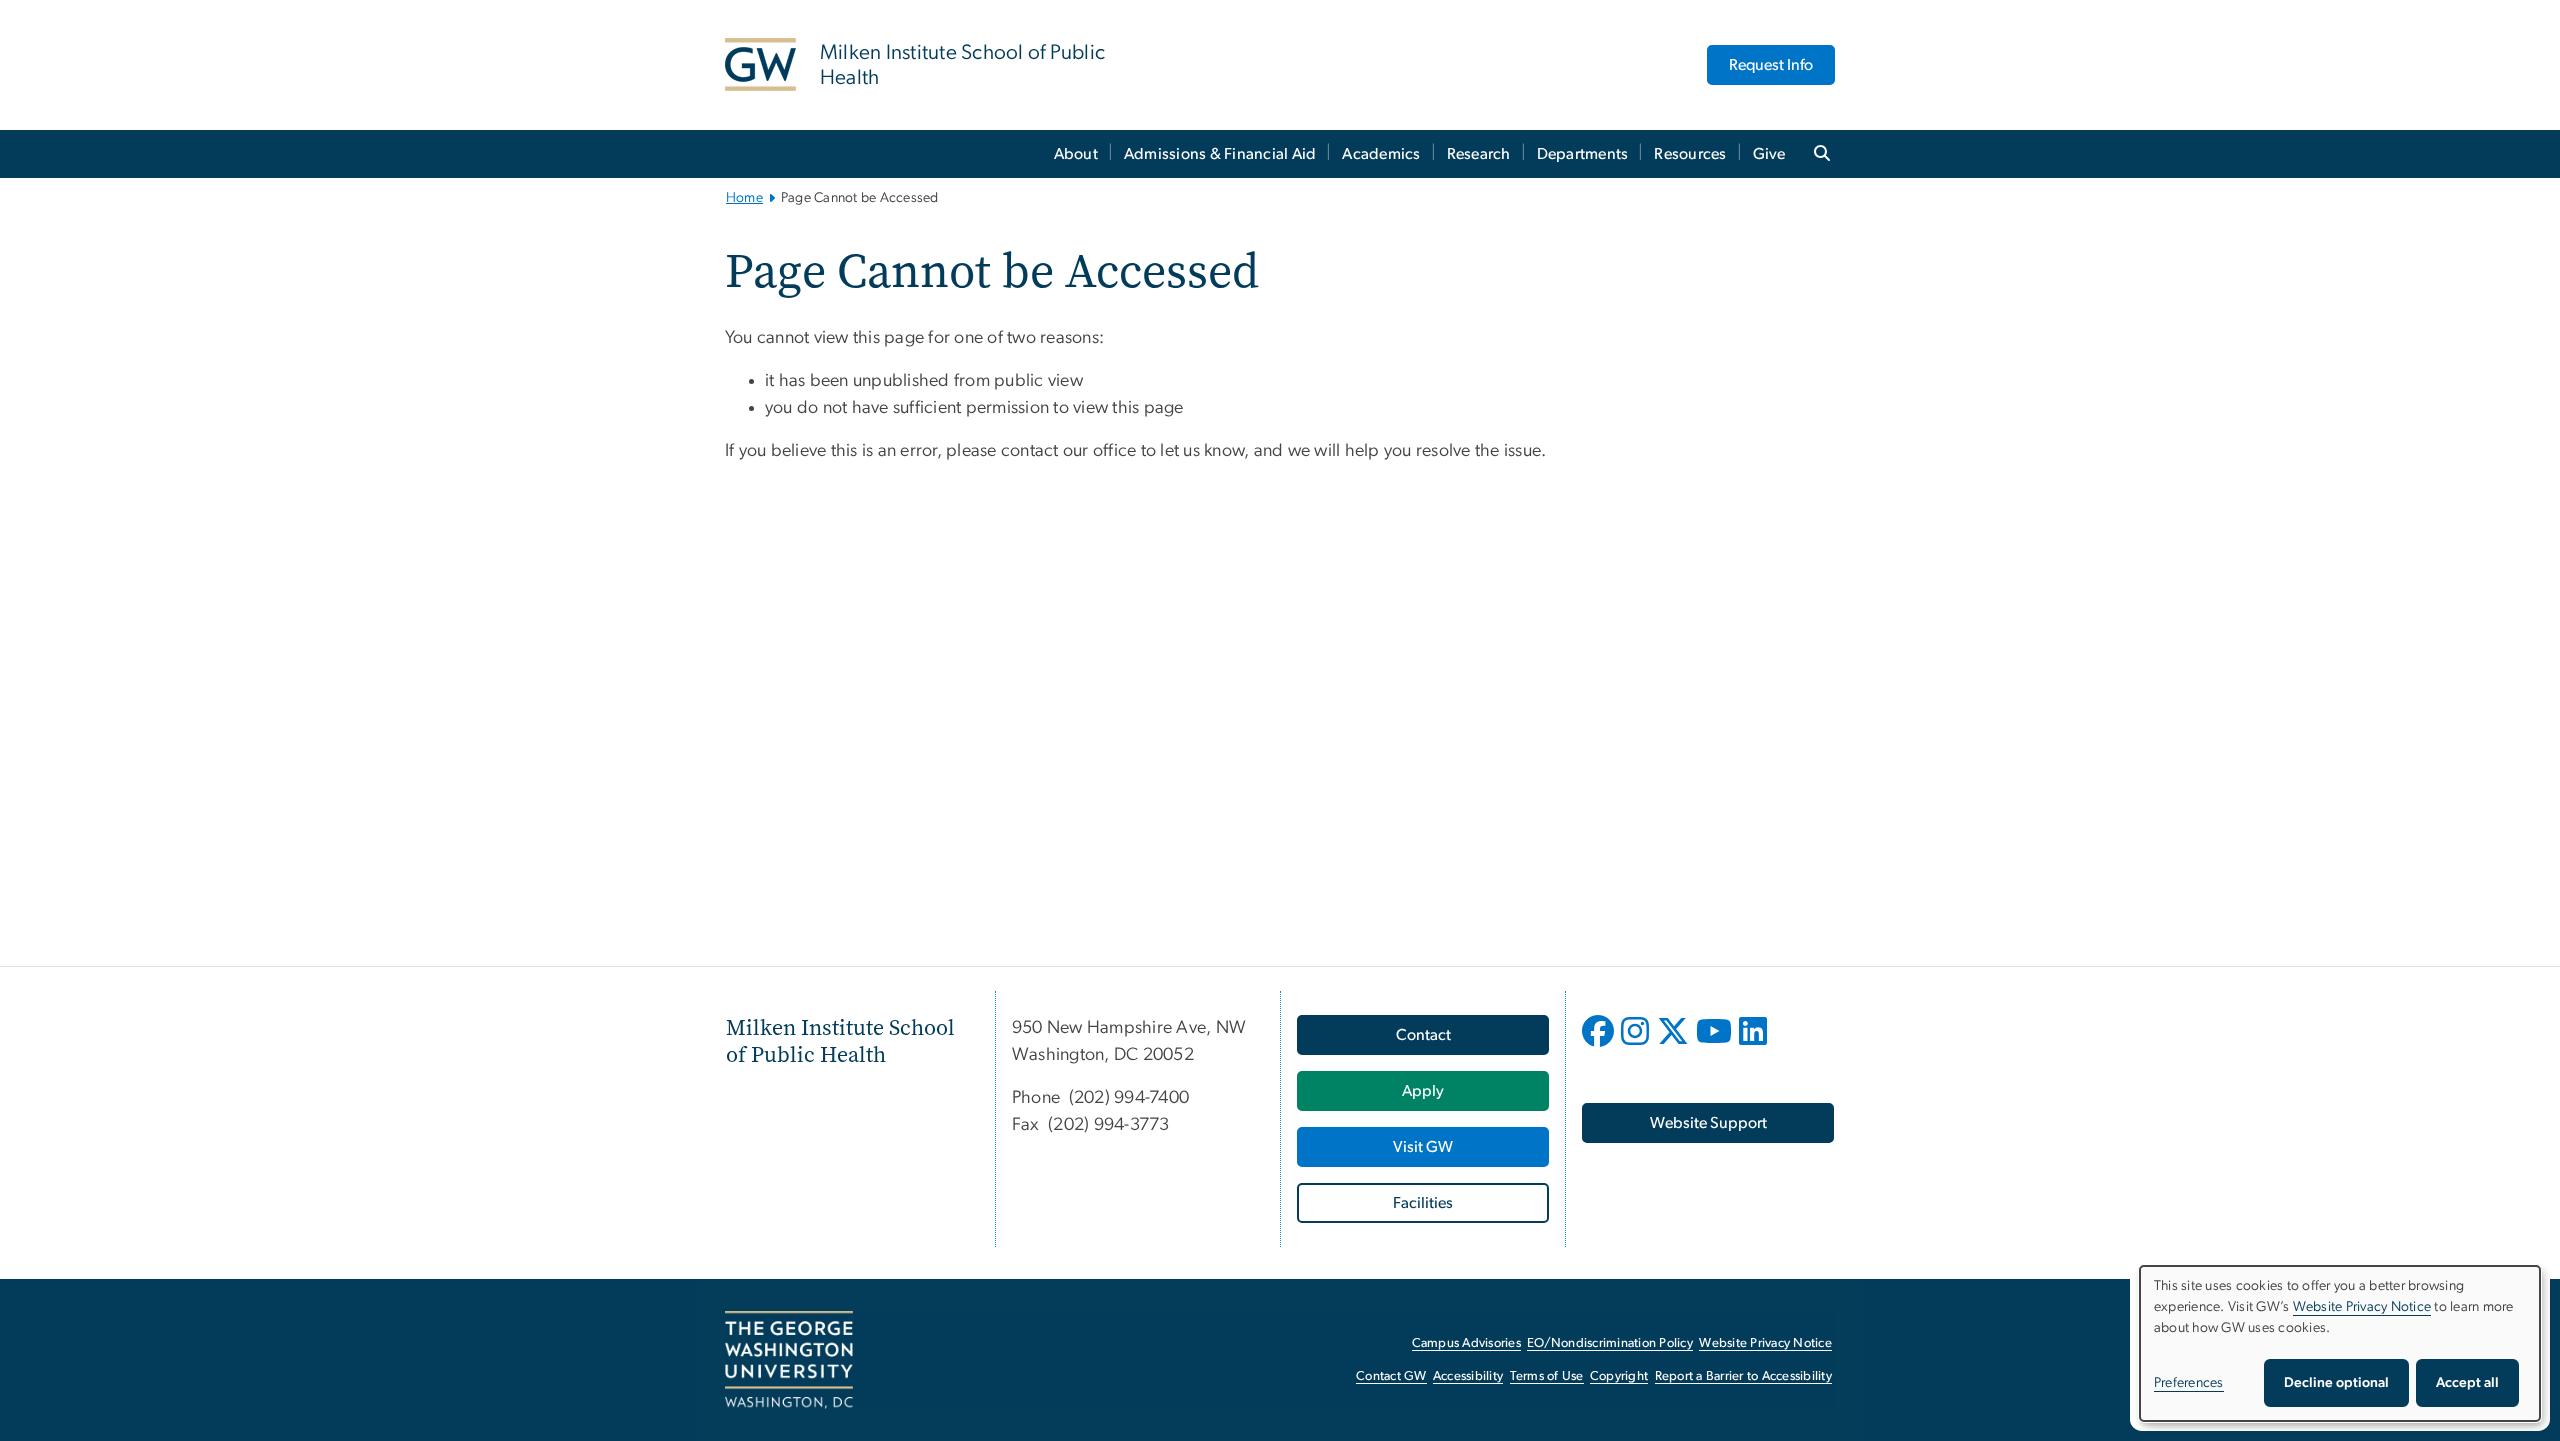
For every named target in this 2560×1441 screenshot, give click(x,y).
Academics (1381, 154)
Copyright (1619, 1376)
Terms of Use (1547, 1376)
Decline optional (2336, 1383)
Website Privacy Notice (1765, 1343)
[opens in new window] (1600, 1046)
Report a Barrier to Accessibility (1743, 1376)
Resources (1690, 154)
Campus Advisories (1466, 1343)
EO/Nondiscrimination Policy (1610, 1343)
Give (1769, 154)
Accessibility (1468, 1376)
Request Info (1771, 65)
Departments (1583, 154)
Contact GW (1391, 1376)
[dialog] (2340, 1343)
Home (744, 198)
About (1076, 154)
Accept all (2467, 1383)
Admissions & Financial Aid (1220, 154)
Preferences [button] (2189, 1383)
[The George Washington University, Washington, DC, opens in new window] (789, 1360)
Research (1479, 154)
